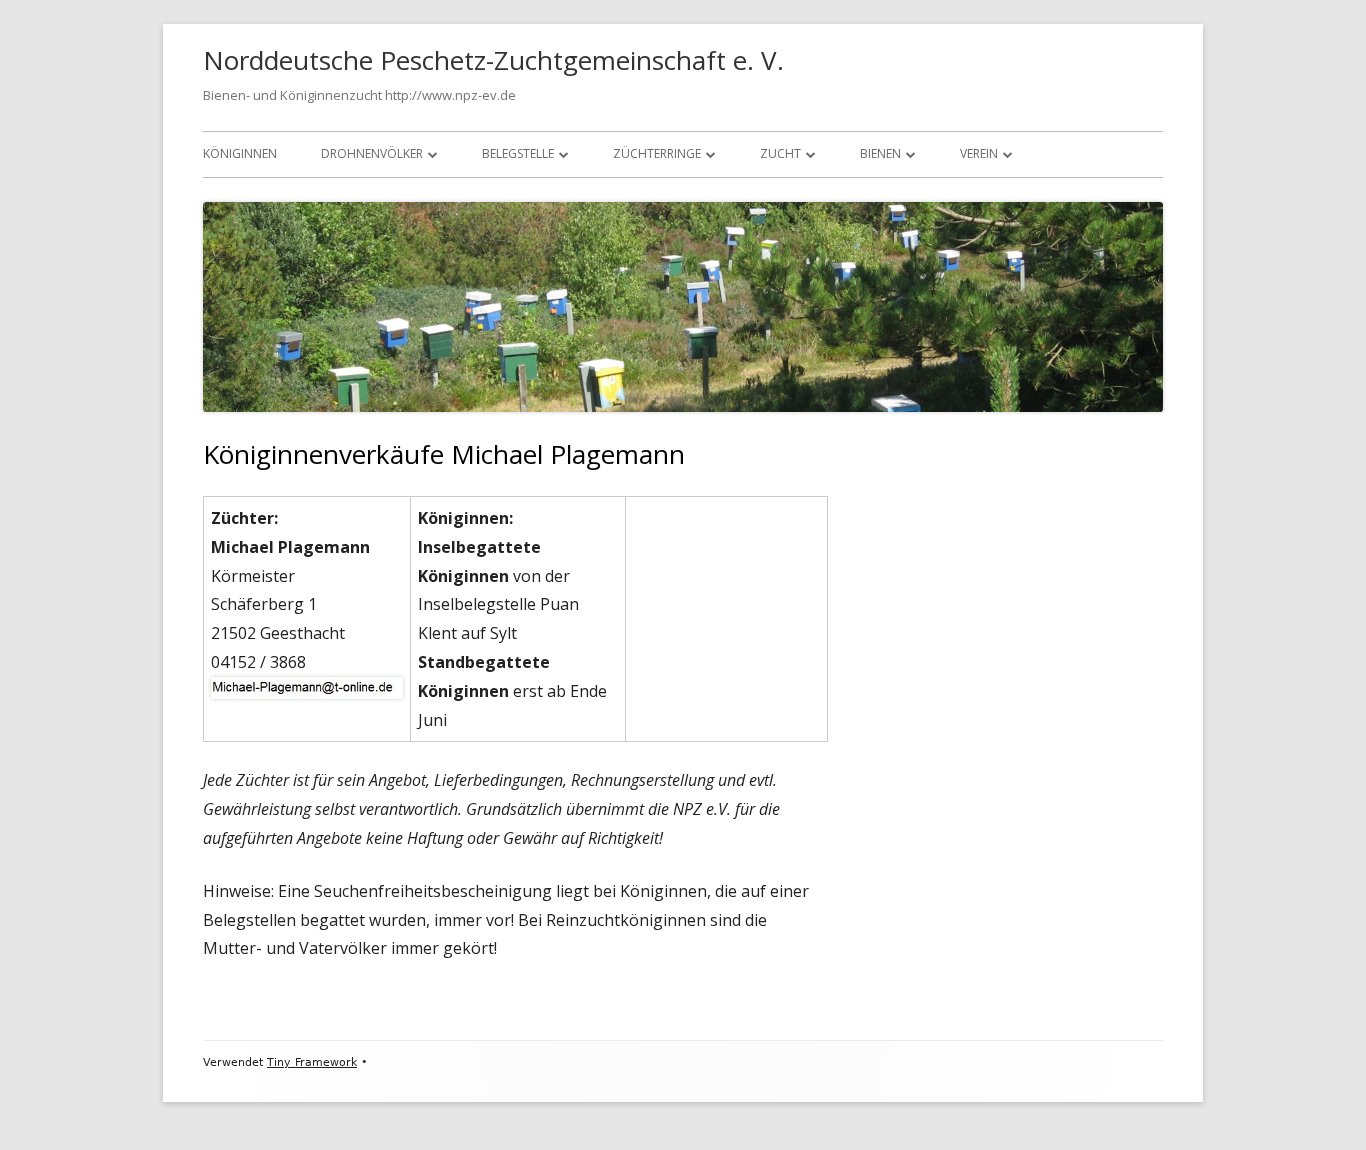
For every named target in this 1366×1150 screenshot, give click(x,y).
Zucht (780, 153)
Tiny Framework (312, 1062)
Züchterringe (657, 153)
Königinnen (240, 153)
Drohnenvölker (372, 153)
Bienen (880, 153)
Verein (979, 153)
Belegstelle (518, 153)
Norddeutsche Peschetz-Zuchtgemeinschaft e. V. (493, 60)
